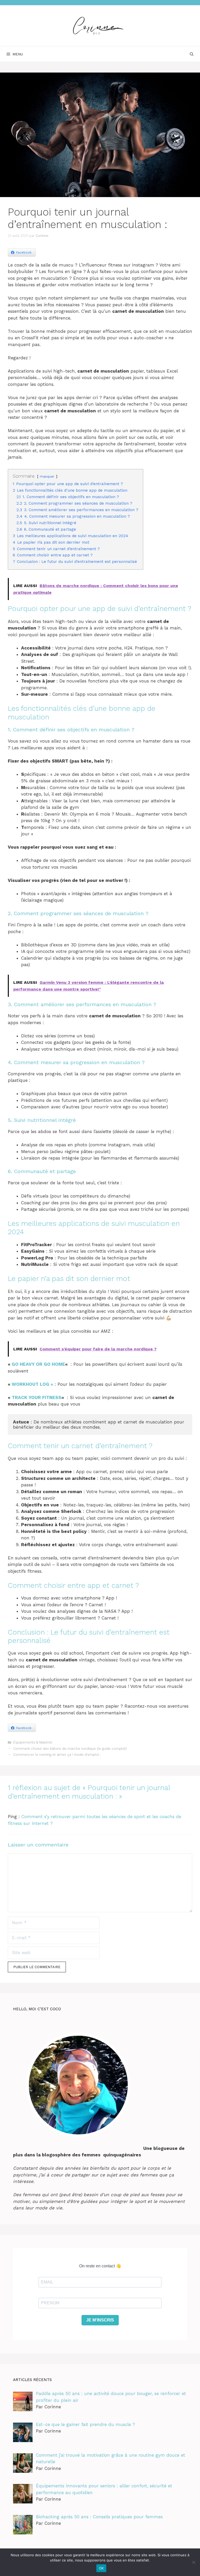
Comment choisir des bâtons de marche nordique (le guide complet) (70, 1749)
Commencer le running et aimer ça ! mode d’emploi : (57, 1755)
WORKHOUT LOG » (32, 1384)
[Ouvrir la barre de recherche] (192, 54)
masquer (47, 476)
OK (101, 2568)
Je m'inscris (100, 2320)
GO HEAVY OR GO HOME (38, 1364)
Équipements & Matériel (33, 1742)
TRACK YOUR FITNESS (37, 1397)
